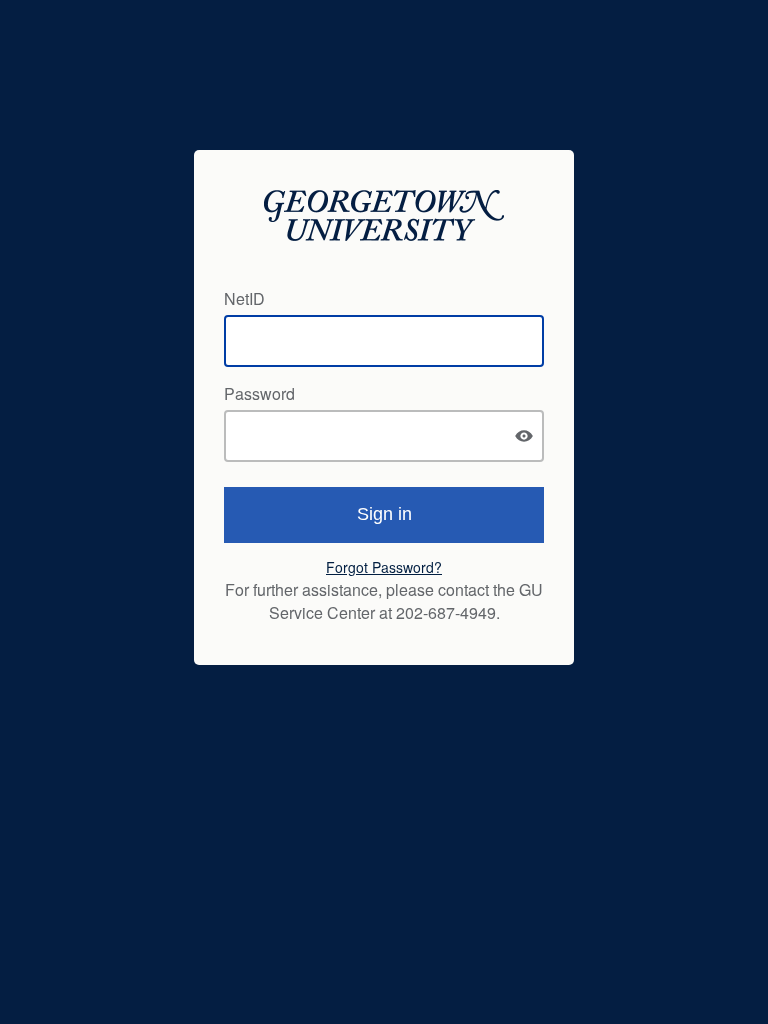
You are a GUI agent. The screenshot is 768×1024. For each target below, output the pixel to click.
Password (259, 393)
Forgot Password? (384, 567)
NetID (244, 298)
